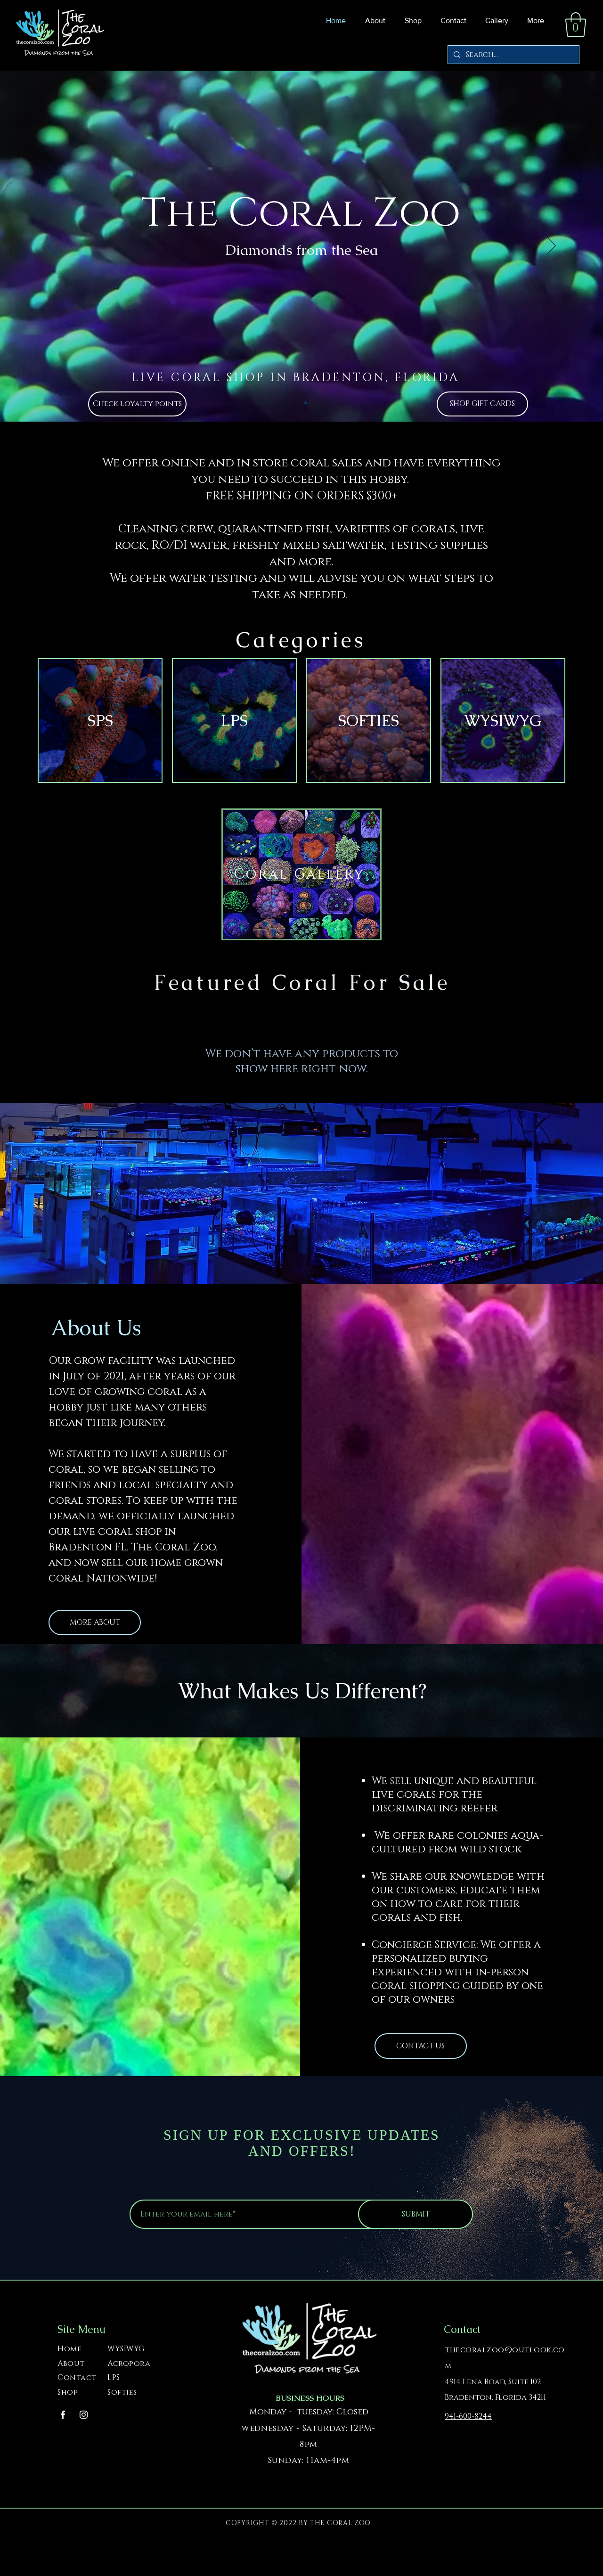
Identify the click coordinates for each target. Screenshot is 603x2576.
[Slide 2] (306, 403)
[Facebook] (63, 2415)
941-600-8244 (468, 2416)
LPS (114, 2378)
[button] (411, 21)
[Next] (551, 246)
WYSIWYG (126, 2349)
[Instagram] (84, 2415)
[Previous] (52, 246)
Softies (122, 2392)
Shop (68, 2392)
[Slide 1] (297, 403)
